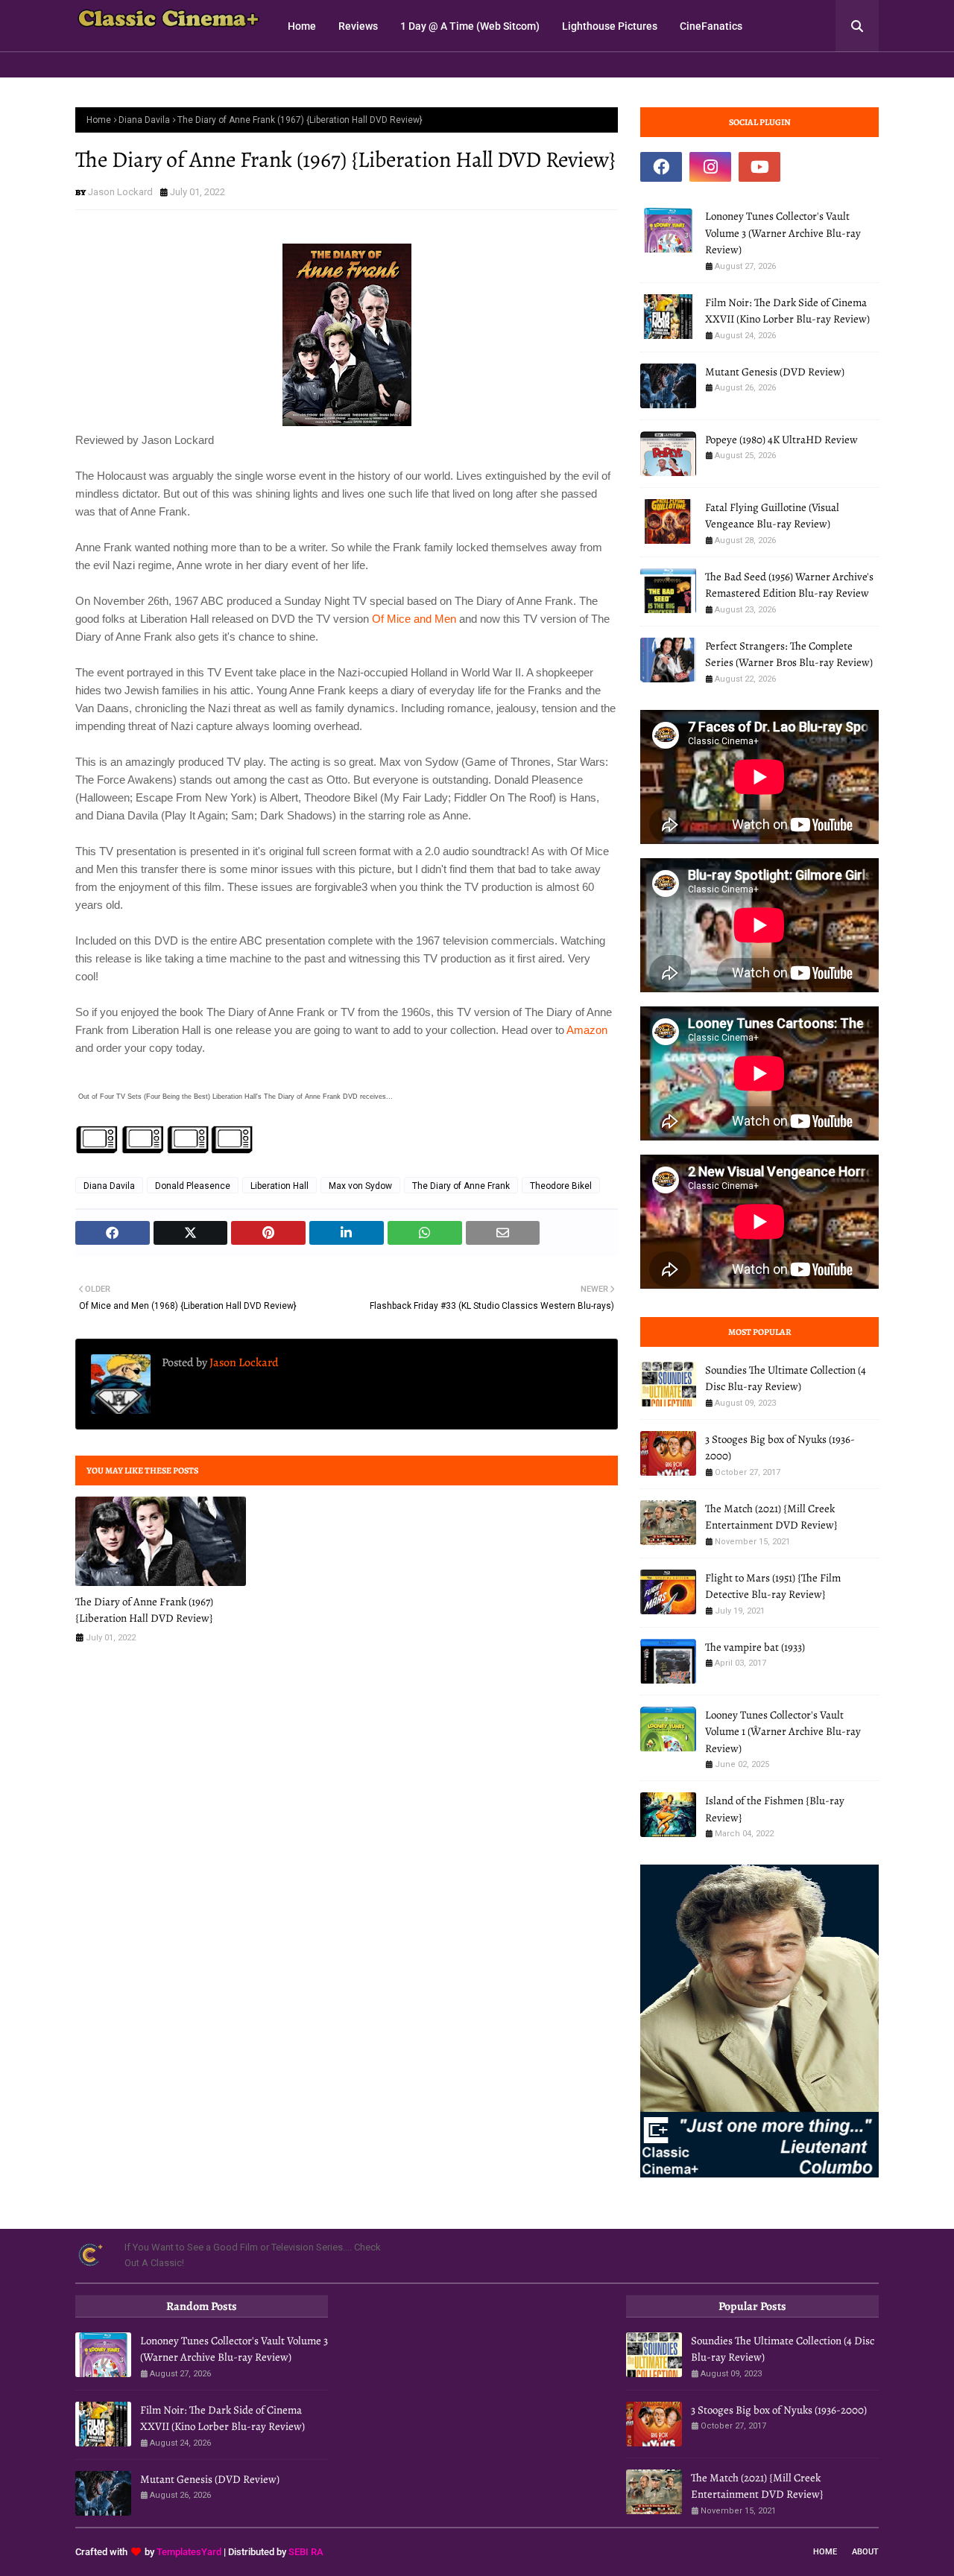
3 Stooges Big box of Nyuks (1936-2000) (780, 1448)
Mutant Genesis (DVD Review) (775, 372)
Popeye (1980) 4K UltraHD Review (781, 440)
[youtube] (759, 167)
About (865, 2552)
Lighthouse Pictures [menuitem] (610, 26)
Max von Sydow (360, 1186)
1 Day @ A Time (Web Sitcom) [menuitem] (470, 26)
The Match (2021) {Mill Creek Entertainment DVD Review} (771, 1517)
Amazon (587, 1030)
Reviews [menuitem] (358, 26)
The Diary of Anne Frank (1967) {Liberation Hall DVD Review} (144, 1610)
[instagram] (710, 167)
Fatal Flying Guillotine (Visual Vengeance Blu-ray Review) (772, 516)
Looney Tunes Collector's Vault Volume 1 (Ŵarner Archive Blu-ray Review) (783, 1732)
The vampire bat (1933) (755, 1647)
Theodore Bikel (561, 1186)
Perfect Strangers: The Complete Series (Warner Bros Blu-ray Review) (789, 654)
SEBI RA (306, 2552)
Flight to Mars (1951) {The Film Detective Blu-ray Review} (773, 1586)
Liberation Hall (279, 1186)
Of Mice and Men (414, 619)
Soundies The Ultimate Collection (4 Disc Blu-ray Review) (786, 1379)
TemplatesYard (189, 2552)
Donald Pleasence (193, 1186)
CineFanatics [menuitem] (711, 26)
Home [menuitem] (302, 26)
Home (99, 120)
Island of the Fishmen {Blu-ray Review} (775, 1809)
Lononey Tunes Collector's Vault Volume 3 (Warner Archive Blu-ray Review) (783, 233)
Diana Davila (144, 120)
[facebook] (661, 167)
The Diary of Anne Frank (461, 1186)
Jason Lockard (120, 192)
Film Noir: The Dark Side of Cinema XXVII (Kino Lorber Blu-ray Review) (787, 311)
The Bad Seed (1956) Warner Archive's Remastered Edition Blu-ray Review (789, 585)
